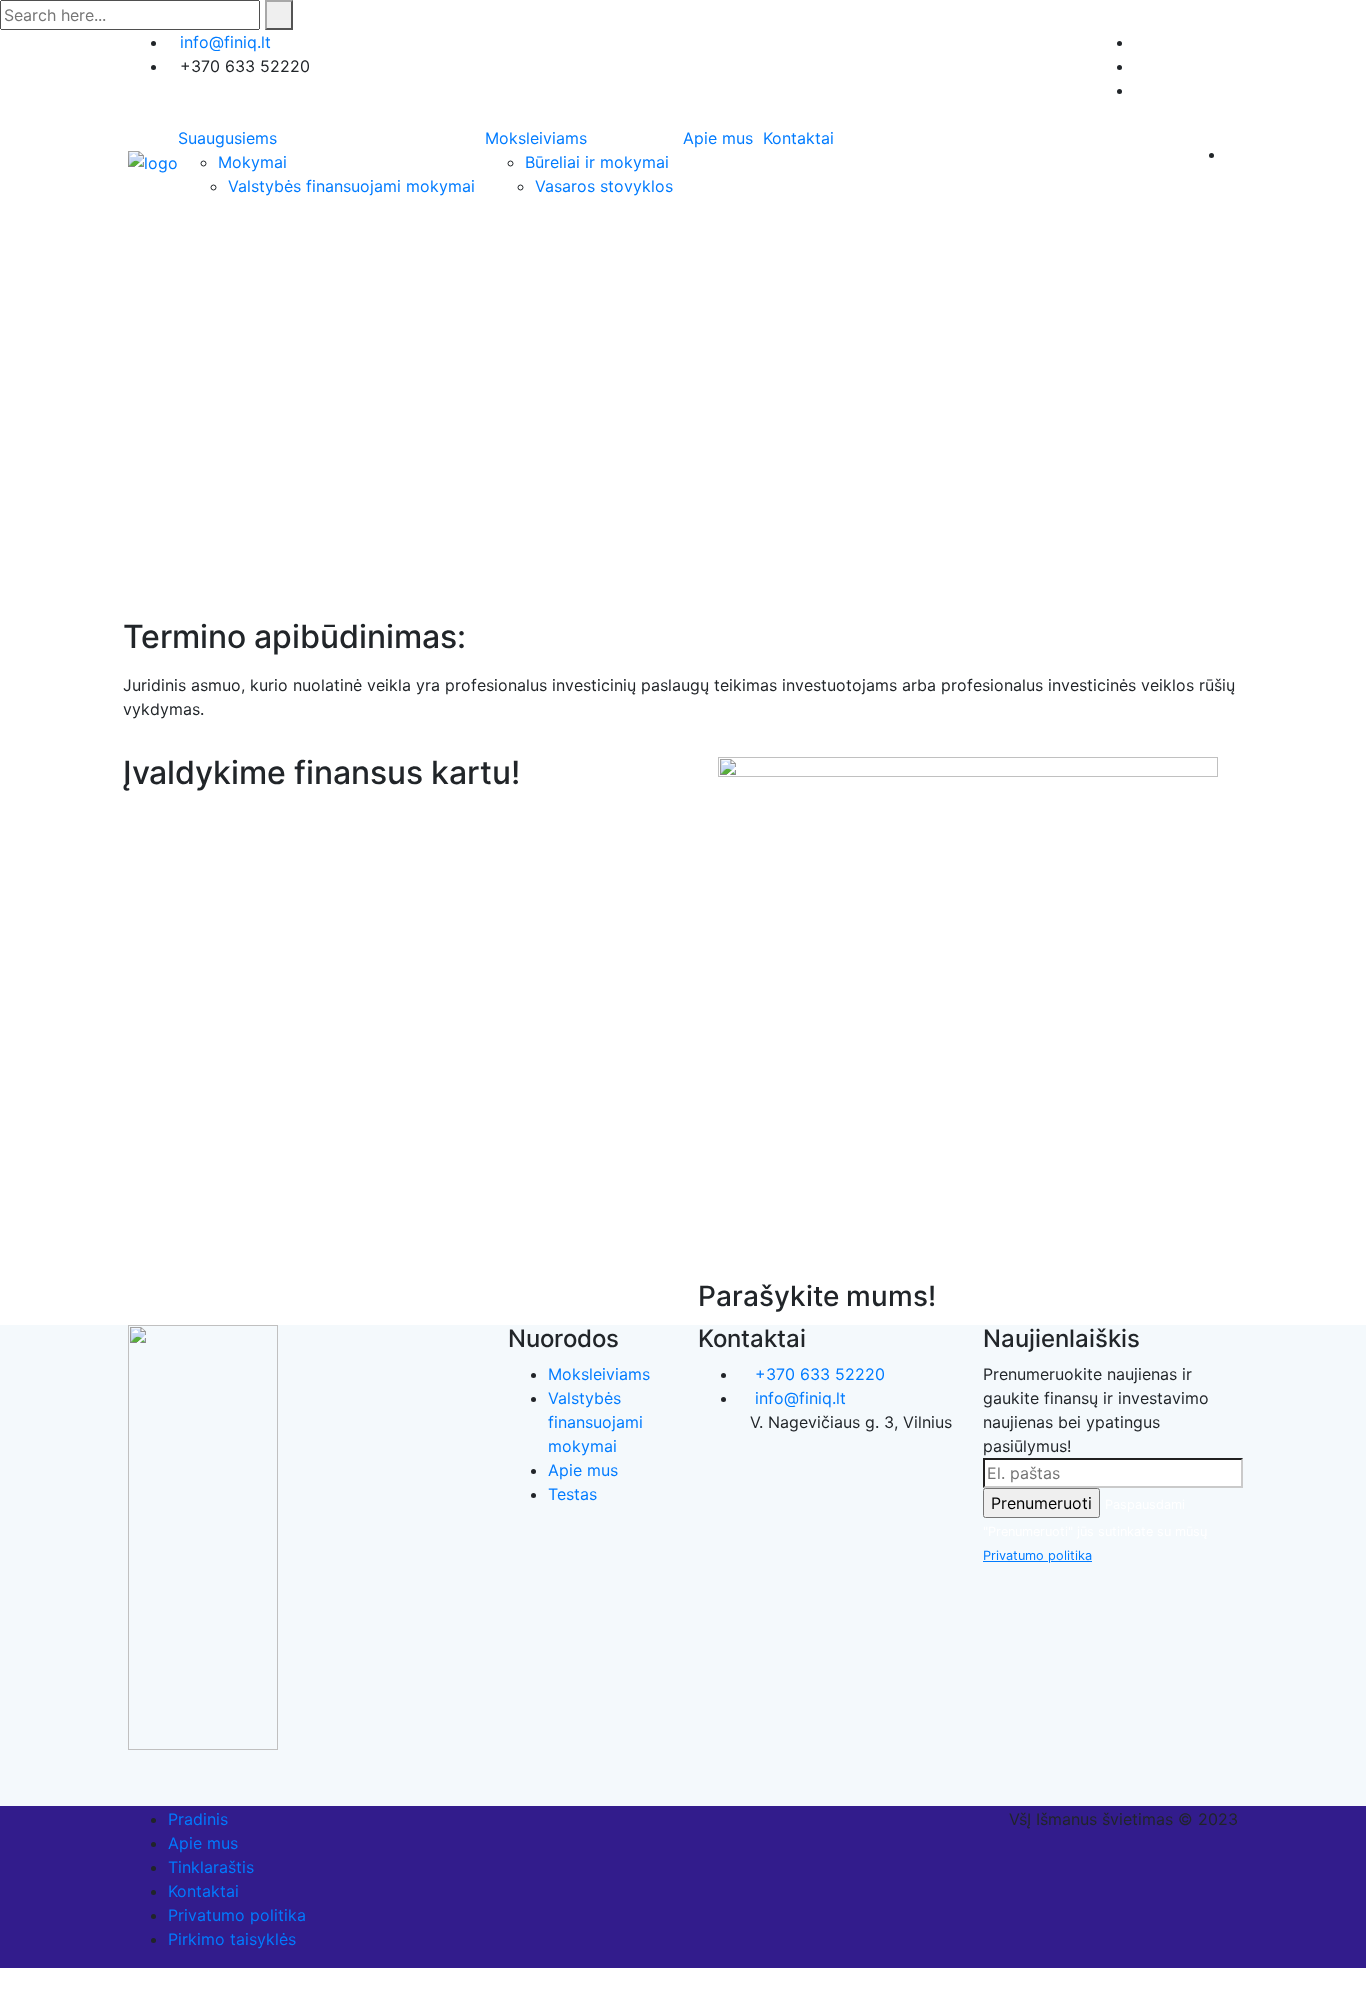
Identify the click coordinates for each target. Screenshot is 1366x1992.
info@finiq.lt (225, 42)
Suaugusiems (227, 138)
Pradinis (198, 1819)
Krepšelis (1188, 90)
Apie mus (718, 138)
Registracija (1178, 42)
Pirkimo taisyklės (232, 1939)
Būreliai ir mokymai (597, 162)
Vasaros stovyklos (604, 186)
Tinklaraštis (211, 1867)
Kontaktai (798, 138)
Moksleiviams (536, 138)
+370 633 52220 (817, 1374)
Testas (572, 1494)
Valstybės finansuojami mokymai (351, 186)
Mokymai (252, 162)
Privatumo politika (1037, 1555)
